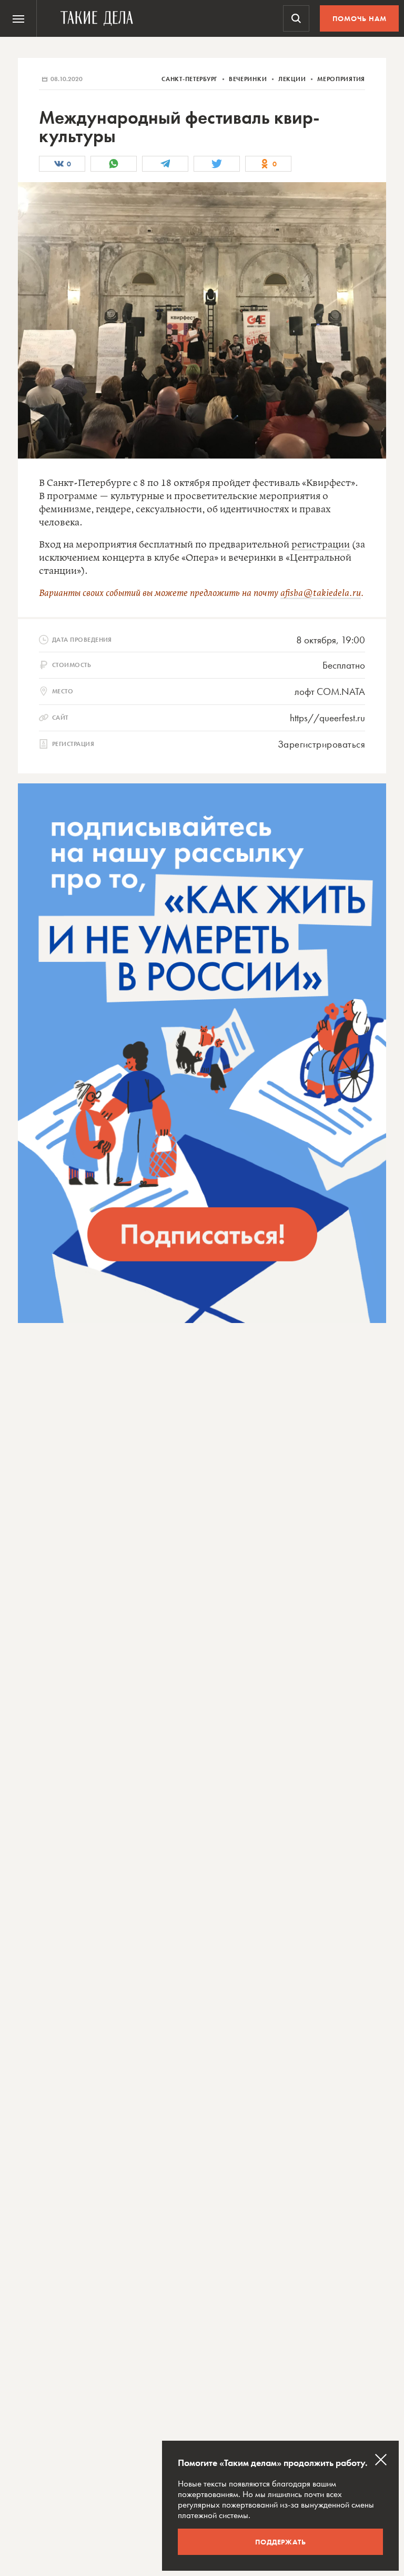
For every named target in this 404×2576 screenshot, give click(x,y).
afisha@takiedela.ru (321, 593)
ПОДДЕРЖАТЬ (281, 2542)
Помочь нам (360, 18)
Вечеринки (249, 79)
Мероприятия (341, 79)
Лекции (293, 79)
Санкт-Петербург (190, 79)
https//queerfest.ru (327, 718)
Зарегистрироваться (321, 744)
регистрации (321, 545)
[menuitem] (18, 18)
